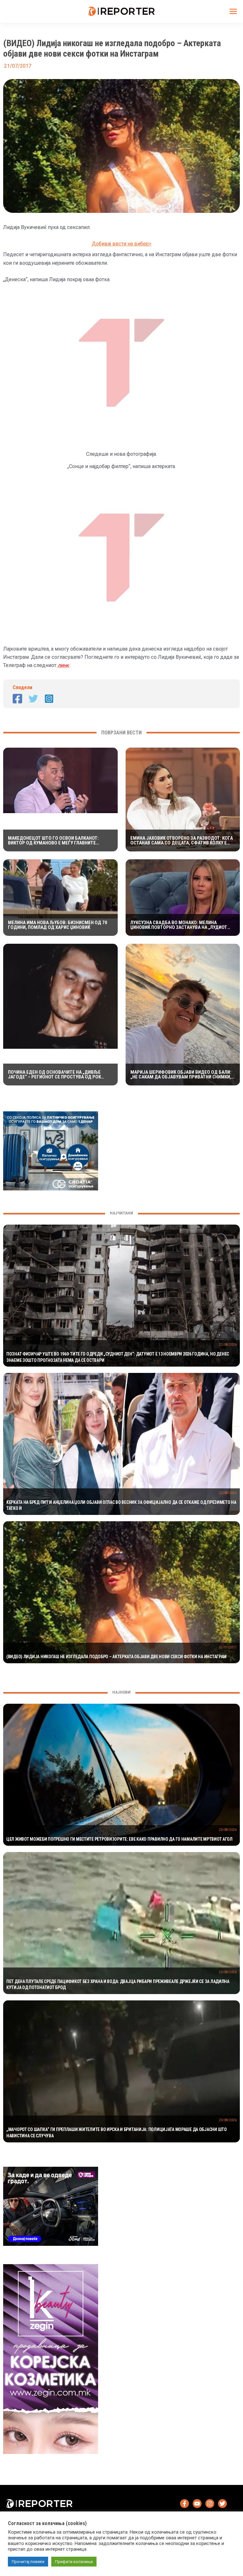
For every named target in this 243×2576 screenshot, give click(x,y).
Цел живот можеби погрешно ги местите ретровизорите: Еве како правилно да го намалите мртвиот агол (119, 1839)
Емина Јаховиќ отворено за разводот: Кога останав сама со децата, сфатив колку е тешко (182, 841)
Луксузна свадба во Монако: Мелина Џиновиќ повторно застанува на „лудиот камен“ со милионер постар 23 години (179, 925)
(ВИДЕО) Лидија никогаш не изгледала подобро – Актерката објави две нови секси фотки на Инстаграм (116, 1657)
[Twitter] (33, 699)
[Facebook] (17, 699)
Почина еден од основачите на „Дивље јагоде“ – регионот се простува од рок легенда (54, 1075)
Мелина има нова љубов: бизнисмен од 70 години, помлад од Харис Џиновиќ (58, 925)
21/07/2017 (228, 1647)
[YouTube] (197, 2504)
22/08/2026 (228, 1345)
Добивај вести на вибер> (122, 244)
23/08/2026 (228, 1830)
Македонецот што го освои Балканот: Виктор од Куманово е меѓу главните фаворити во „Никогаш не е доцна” (53, 841)
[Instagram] (49, 699)
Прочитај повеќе (28, 2562)
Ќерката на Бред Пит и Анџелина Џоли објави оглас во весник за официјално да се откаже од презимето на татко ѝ (121, 1505)
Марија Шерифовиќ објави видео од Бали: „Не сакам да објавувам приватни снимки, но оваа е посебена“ (181, 1075)
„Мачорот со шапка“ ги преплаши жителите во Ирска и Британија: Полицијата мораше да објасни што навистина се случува (117, 2133)
